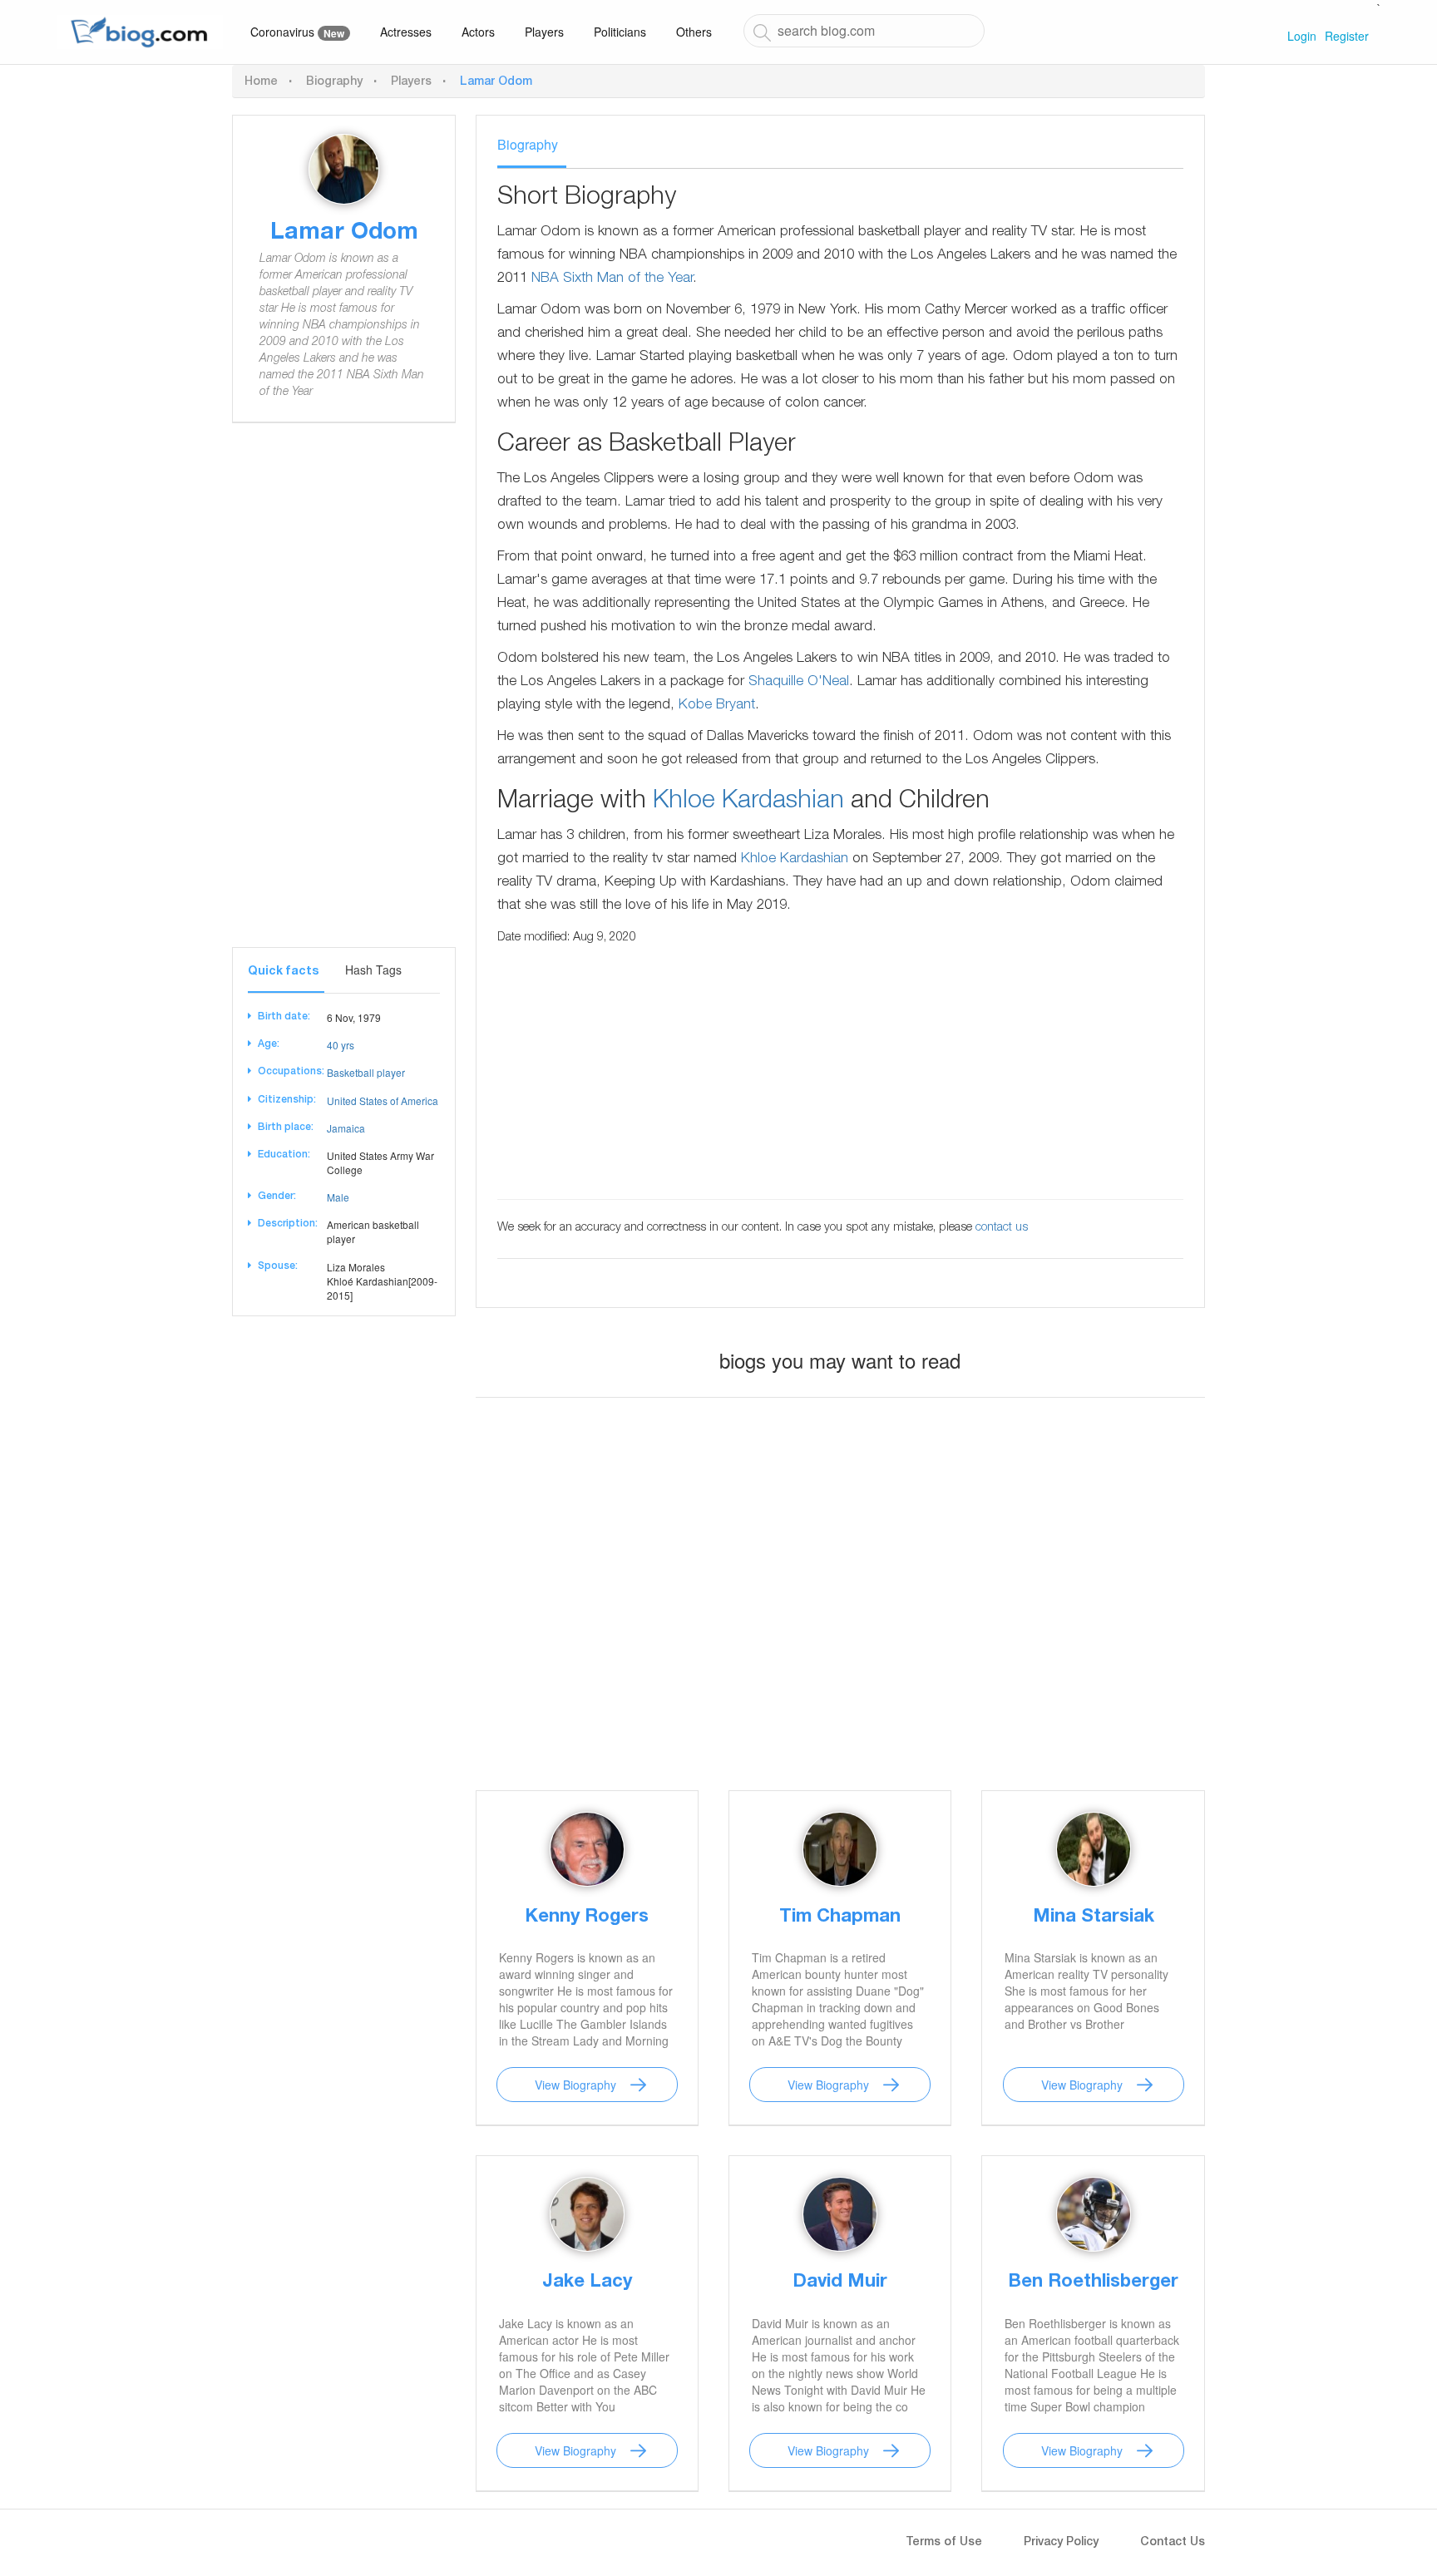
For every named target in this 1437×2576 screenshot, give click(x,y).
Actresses (406, 32)
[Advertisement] (344, 698)
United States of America (383, 1100)
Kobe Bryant (717, 706)
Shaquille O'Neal (799, 682)
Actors (478, 32)
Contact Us (1173, 2543)
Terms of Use (944, 2543)
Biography (334, 82)
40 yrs (341, 1045)
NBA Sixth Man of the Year (612, 279)
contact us (1002, 1228)
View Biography (575, 2085)
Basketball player (366, 1072)
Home (261, 82)
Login (1302, 36)
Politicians (620, 32)
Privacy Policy (1061, 2543)
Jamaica (346, 1128)
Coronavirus (297, 32)
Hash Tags (373, 970)
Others (694, 32)
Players (544, 32)
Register (1347, 36)
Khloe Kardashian (748, 802)
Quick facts (283, 972)
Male (338, 1197)
